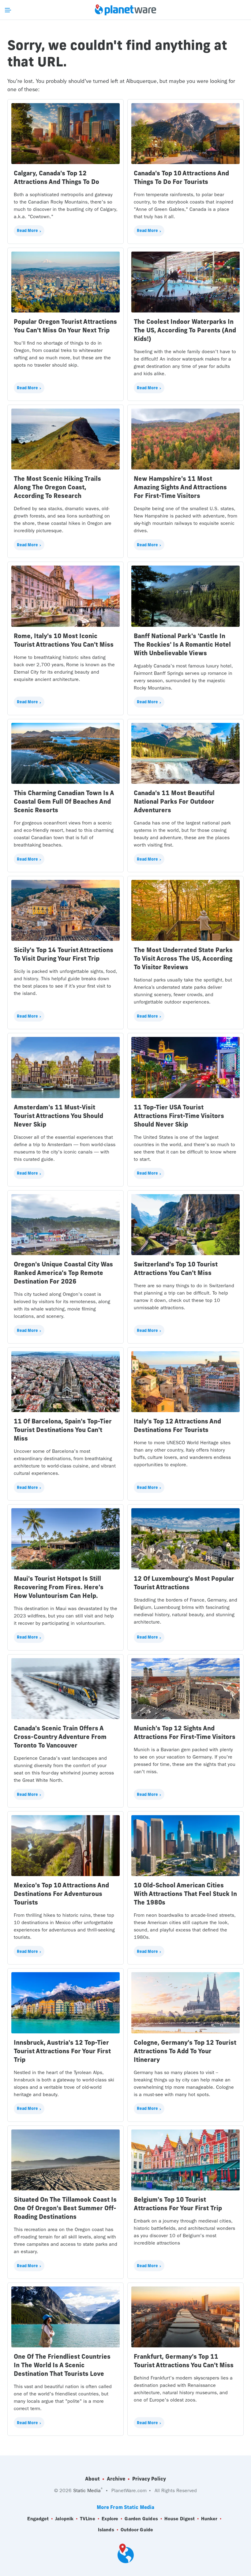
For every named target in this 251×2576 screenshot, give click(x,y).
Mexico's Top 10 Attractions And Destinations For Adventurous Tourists (61, 1894)
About (92, 2479)
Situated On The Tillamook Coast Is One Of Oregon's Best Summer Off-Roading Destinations (65, 2208)
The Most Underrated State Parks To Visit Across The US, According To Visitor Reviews (183, 958)
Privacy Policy (149, 2479)
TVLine (88, 2519)
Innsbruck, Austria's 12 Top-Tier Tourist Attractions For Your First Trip (62, 2051)
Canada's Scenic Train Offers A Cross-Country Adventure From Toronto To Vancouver (60, 1737)
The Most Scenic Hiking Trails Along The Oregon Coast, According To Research (57, 487)
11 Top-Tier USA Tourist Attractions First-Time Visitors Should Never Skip (179, 1116)
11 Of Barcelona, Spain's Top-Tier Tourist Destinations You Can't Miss (63, 1430)
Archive (116, 2479)
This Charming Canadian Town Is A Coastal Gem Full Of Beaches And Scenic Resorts (64, 801)
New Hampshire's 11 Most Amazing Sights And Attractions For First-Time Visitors (180, 487)
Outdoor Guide (137, 2530)
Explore (110, 2519)
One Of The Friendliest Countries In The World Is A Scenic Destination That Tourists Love (62, 2365)
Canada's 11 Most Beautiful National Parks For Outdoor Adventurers (174, 801)
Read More (27, 230)
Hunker (209, 2519)
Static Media (87, 2490)
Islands (106, 2530)
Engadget (38, 2519)
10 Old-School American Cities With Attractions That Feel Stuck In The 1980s (185, 1894)
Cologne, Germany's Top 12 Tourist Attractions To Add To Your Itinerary (185, 2051)
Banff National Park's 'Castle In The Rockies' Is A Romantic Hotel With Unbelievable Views (182, 644)
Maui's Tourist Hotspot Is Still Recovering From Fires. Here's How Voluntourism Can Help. (59, 1587)
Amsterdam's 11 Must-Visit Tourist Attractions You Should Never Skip (58, 1116)
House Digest (180, 2519)
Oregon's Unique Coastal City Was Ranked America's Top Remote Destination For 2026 (63, 1273)
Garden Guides (141, 2519)
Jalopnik (64, 2519)
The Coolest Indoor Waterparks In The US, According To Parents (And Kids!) (185, 330)
